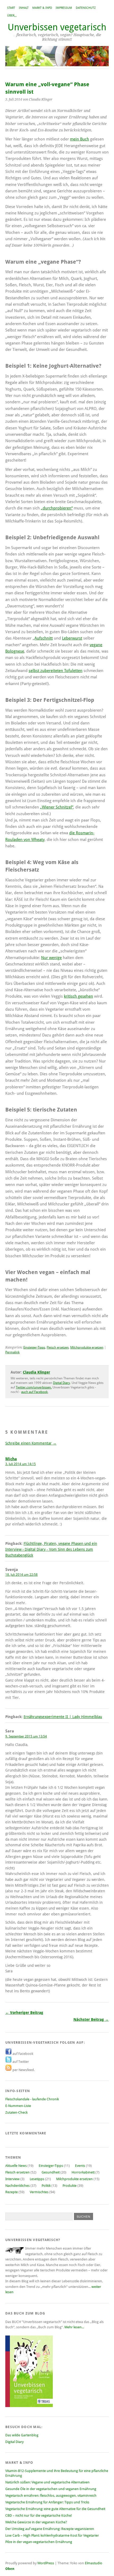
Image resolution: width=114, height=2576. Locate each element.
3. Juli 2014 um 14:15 (21, 1464)
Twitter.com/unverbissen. (34, 1387)
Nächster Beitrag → (91, 2019)
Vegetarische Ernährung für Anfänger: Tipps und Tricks (47, 2502)
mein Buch (80, 139)
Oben (10, 2569)
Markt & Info (42, 8)
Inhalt (24, 8)
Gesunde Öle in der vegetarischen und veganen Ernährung (51, 2489)
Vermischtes (39, 2192)
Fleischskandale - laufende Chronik (32, 2099)
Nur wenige (51, 958)
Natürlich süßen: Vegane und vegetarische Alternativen (47, 2482)
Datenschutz (86, 8)
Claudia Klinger (36, 1372)
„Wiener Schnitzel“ (57, 807)
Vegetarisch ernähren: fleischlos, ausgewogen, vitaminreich (51, 2496)
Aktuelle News (16, 2166)
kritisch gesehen (78, 996)
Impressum (64, 8)
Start (11, 8)
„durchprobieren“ (57, 508)
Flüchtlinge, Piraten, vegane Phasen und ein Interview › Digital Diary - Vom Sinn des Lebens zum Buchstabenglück (51, 1549)
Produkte (70, 2186)
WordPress (46, 2563)
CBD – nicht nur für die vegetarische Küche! (39, 2515)
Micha (11, 1459)
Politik (46, 2186)
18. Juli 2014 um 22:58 (21, 1575)
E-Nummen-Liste (18, 2106)
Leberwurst (72, 638)
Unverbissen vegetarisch (57, 27)
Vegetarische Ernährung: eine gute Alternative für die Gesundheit (55, 2509)
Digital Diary (62, 1383)
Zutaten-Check (16, 2112)
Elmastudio (94, 2563)
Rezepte (12, 2192)
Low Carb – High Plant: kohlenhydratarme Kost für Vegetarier (52, 2535)
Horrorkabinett (83, 2172)
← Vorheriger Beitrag (24, 2013)
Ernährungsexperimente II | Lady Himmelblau (63, 1717)
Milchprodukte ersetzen (87, 1347)
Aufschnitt (44, 638)
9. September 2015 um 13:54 (26, 1736)
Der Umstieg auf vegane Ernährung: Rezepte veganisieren (50, 2529)
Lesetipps (37, 2179)
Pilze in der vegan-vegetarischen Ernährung (39, 2542)
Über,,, (12, 16)
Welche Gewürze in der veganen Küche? (36, 2522)
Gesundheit (51, 2172)
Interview (12, 2179)
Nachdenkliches (17, 2186)
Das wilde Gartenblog (22, 2435)
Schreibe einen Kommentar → (31, 1443)
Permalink (12, 1352)
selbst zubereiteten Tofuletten (56, 671)
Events (80, 2166)
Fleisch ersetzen (58, 1347)
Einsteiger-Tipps (34, 1347)
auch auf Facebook (34, 1392)
